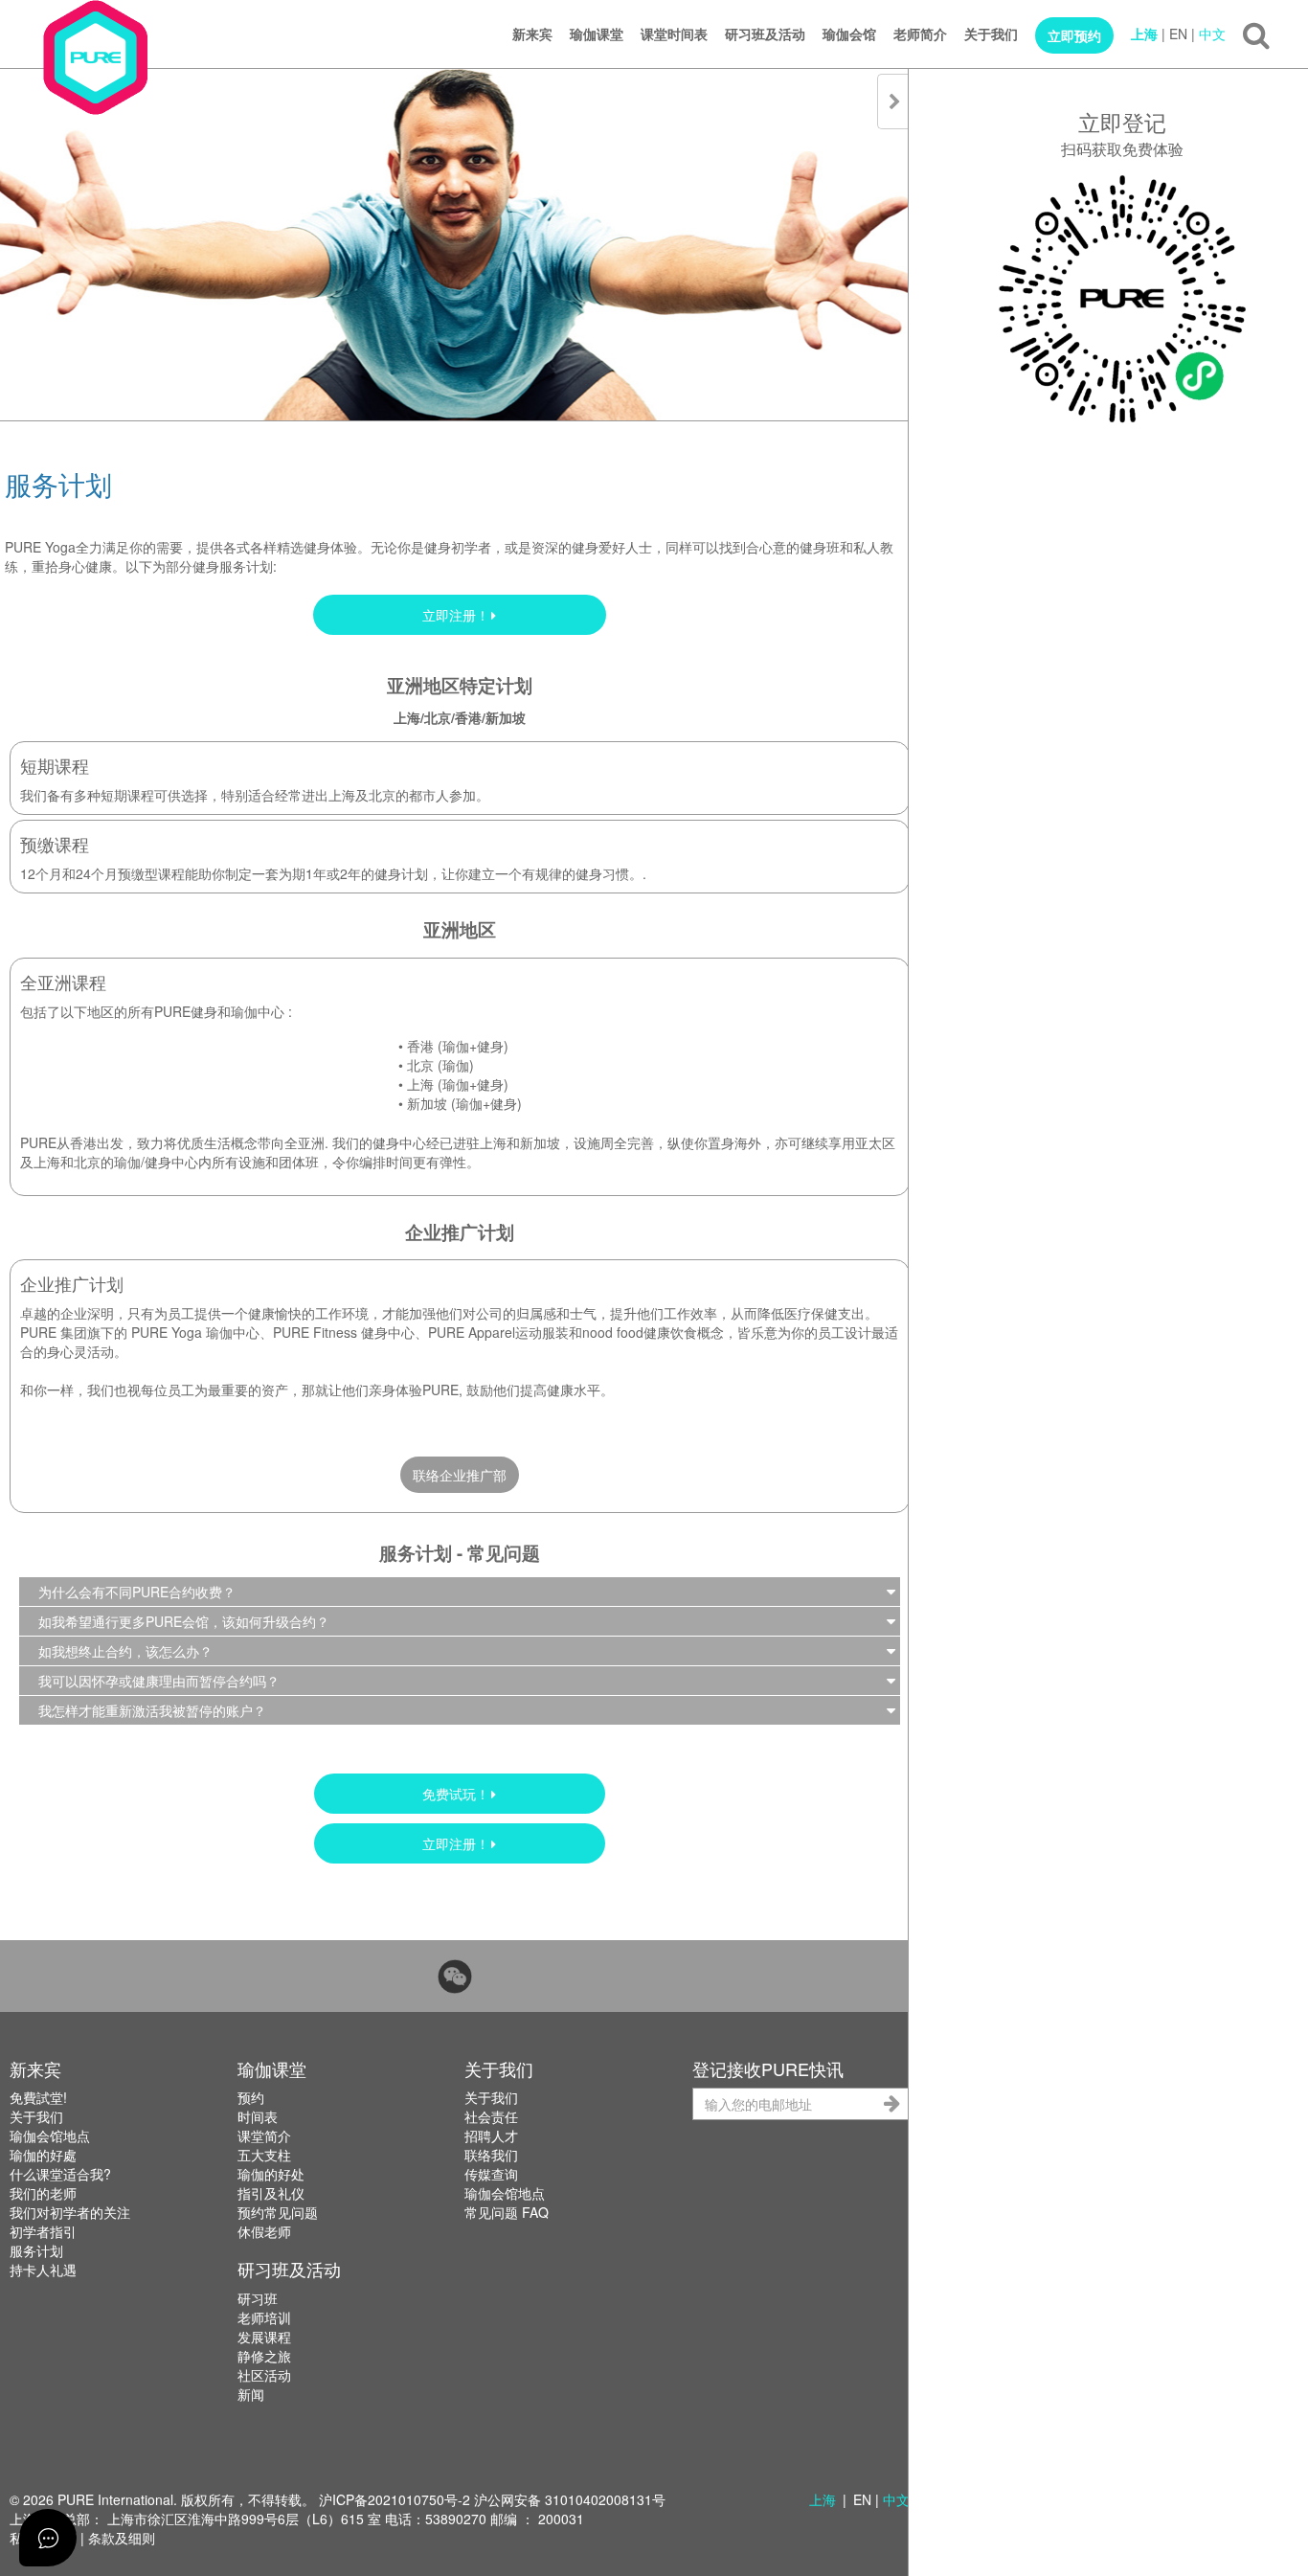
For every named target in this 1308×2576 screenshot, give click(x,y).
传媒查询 (491, 2174)
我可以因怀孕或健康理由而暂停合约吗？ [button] (159, 1681)
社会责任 (491, 2116)
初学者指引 (43, 2231)
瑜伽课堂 (597, 34)
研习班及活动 (765, 34)
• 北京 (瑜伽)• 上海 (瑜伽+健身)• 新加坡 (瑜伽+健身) (460, 1074)
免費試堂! (38, 2097)
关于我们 (991, 34)
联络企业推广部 (460, 1475)
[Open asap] (48, 2538)
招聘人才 (491, 2135)
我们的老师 (43, 2193)
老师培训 (264, 2317)
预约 (251, 2097)
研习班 (258, 2298)
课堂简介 (264, 2135)
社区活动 (264, 2375)
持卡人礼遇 (43, 2270)
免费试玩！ (456, 1794)
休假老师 (264, 2231)
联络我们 (491, 2155)
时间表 (258, 2116)
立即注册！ (456, 615)
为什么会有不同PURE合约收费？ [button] (137, 1592)
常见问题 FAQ (507, 2212)
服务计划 (36, 2250)
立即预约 (1074, 35)
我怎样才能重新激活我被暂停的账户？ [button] (152, 1710)
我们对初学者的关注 (70, 2212)
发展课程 (264, 2337)
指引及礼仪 (271, 2193)
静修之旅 (264, 2356)
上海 (1144, 34)
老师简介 (920, 34)
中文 (1212, 34)
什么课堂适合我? (60, 2174)
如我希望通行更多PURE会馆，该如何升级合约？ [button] (184, 1621)
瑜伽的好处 (271, 2174)
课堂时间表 (674, 34)
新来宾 (532, 34)
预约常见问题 (278, 2212)
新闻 (251, 2394)
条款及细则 (122, 2538)
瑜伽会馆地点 (50, 2135)
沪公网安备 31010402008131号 (570, 2499)
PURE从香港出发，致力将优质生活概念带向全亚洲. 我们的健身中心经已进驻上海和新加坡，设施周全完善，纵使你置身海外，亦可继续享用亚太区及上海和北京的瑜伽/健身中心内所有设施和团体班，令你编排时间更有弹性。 (458, 1152)
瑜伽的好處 (43, 2155)
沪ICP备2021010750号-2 (395, 2499)
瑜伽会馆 (849, 34)
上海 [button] (823, 2499)
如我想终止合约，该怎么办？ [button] (125, 1651)
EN (1178, 34)
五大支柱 (264, 2155)
